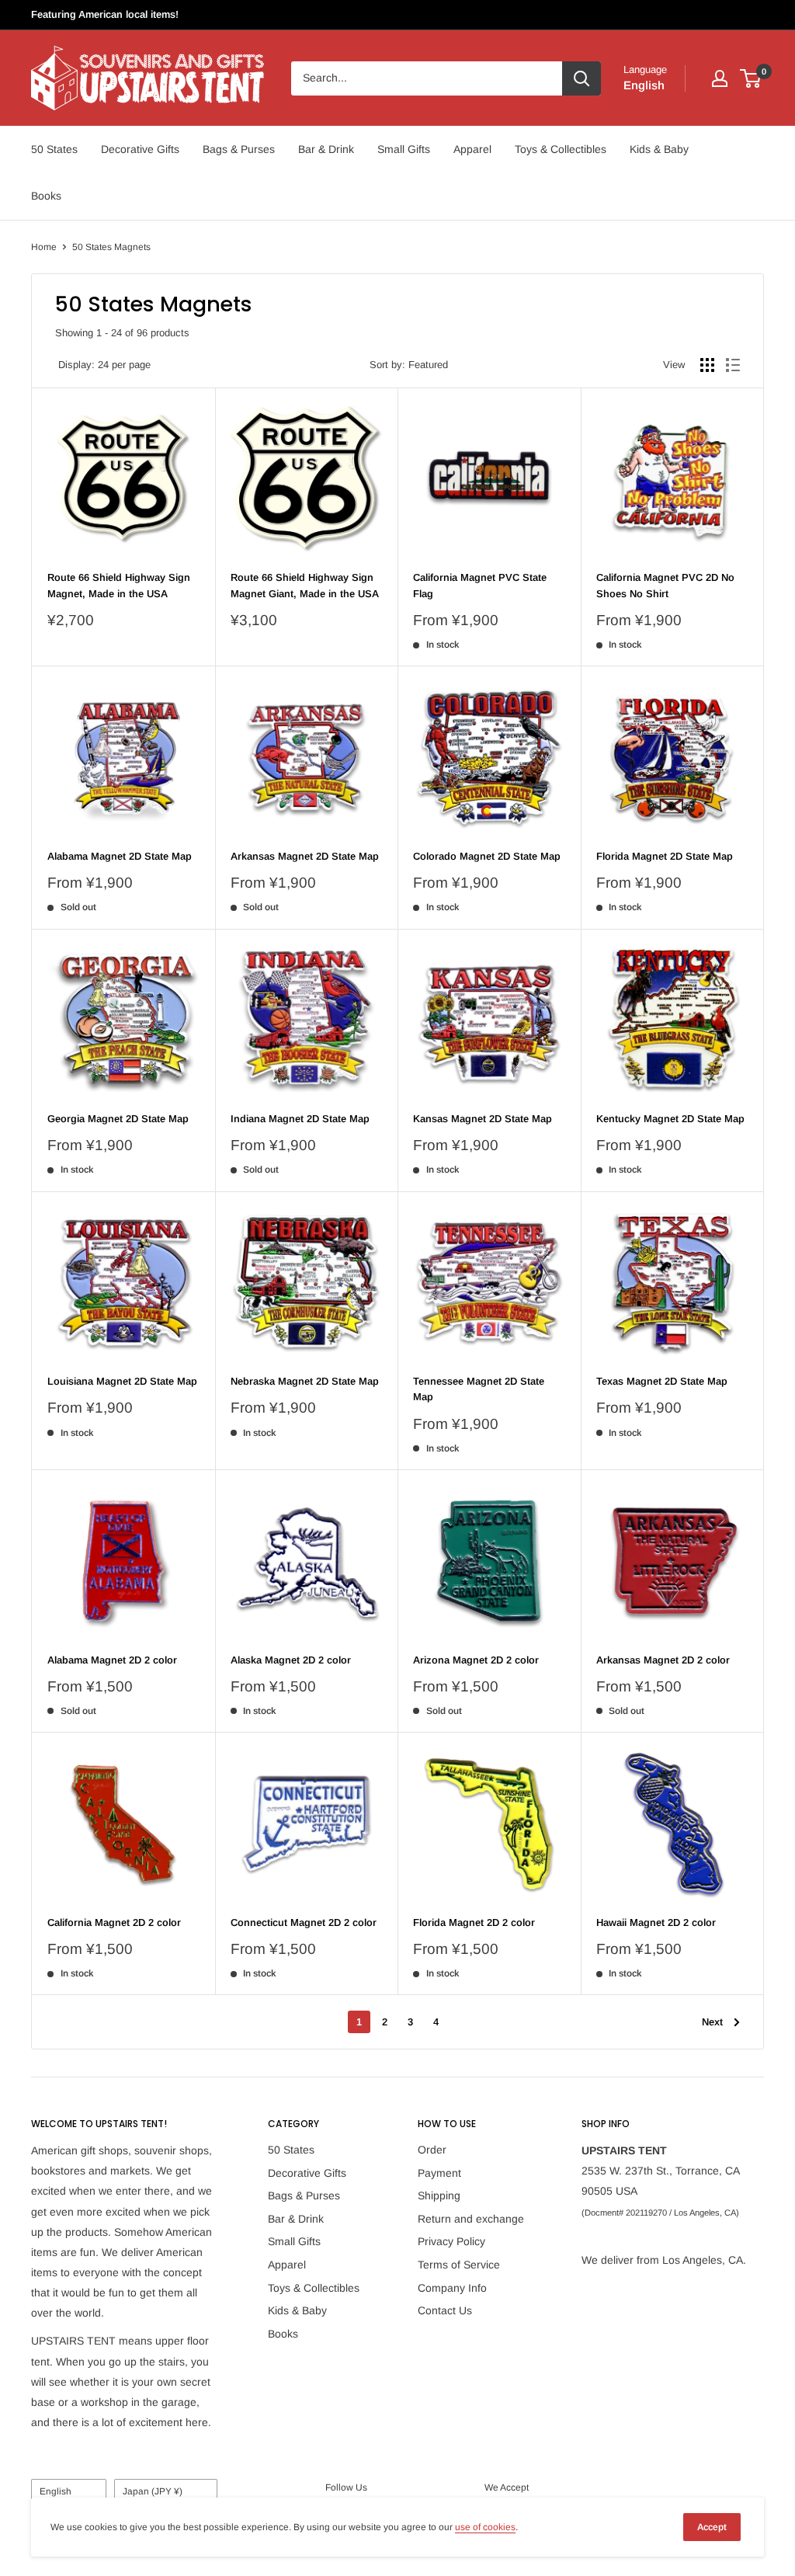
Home (44, 247)
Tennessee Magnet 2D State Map (479, 1389)
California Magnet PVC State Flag (480, 585)
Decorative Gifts (140, 149)
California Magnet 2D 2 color (114, 1922)
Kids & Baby (659, 149)
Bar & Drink (326, 149)
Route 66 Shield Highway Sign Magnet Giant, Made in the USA (305, 585)
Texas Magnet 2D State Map (662, 1381)
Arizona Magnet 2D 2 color (476, 1660)
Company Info (452, 2288)
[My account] (720, 78)
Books (46, 196)
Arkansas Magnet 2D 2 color (663, 1660)
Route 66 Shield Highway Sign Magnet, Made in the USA (119, 585)
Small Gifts (404, 149)
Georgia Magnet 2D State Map (118, 1119)
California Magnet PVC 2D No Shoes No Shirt (665, 585)
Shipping (439, 2195)
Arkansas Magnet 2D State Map (305, 856)
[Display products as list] (733, 365)
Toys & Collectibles (561, 149)
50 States (54, 149)
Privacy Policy (451, 2241)
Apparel (472, 149)
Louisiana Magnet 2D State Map (122, 1381)
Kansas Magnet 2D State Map (483, 1119)
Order (432, 2150)
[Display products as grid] (707, 365)
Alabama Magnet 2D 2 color (112, 1660)
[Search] (581, 78)
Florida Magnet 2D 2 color (474, 1922)
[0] (751, 78)
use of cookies (485, 2527)
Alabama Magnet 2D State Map (120, 856)
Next (712, 2022)
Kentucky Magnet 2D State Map (670, 1119)
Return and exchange (471, 2219)
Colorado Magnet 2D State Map (487, 856)
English (56, 2491)
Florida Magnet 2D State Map (665, 856)
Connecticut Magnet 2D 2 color (304, 1922)
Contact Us (445, 2310)
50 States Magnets (111, 247)
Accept (712, 2527)
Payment (439, 2173)
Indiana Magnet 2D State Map (300, 1119)
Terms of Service (459, 2265)
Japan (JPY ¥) (153, 2491)
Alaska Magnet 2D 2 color (291, 1660)
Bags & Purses (239, 149)
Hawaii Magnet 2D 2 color (656, 1922)
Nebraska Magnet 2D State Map (305, 1381)
